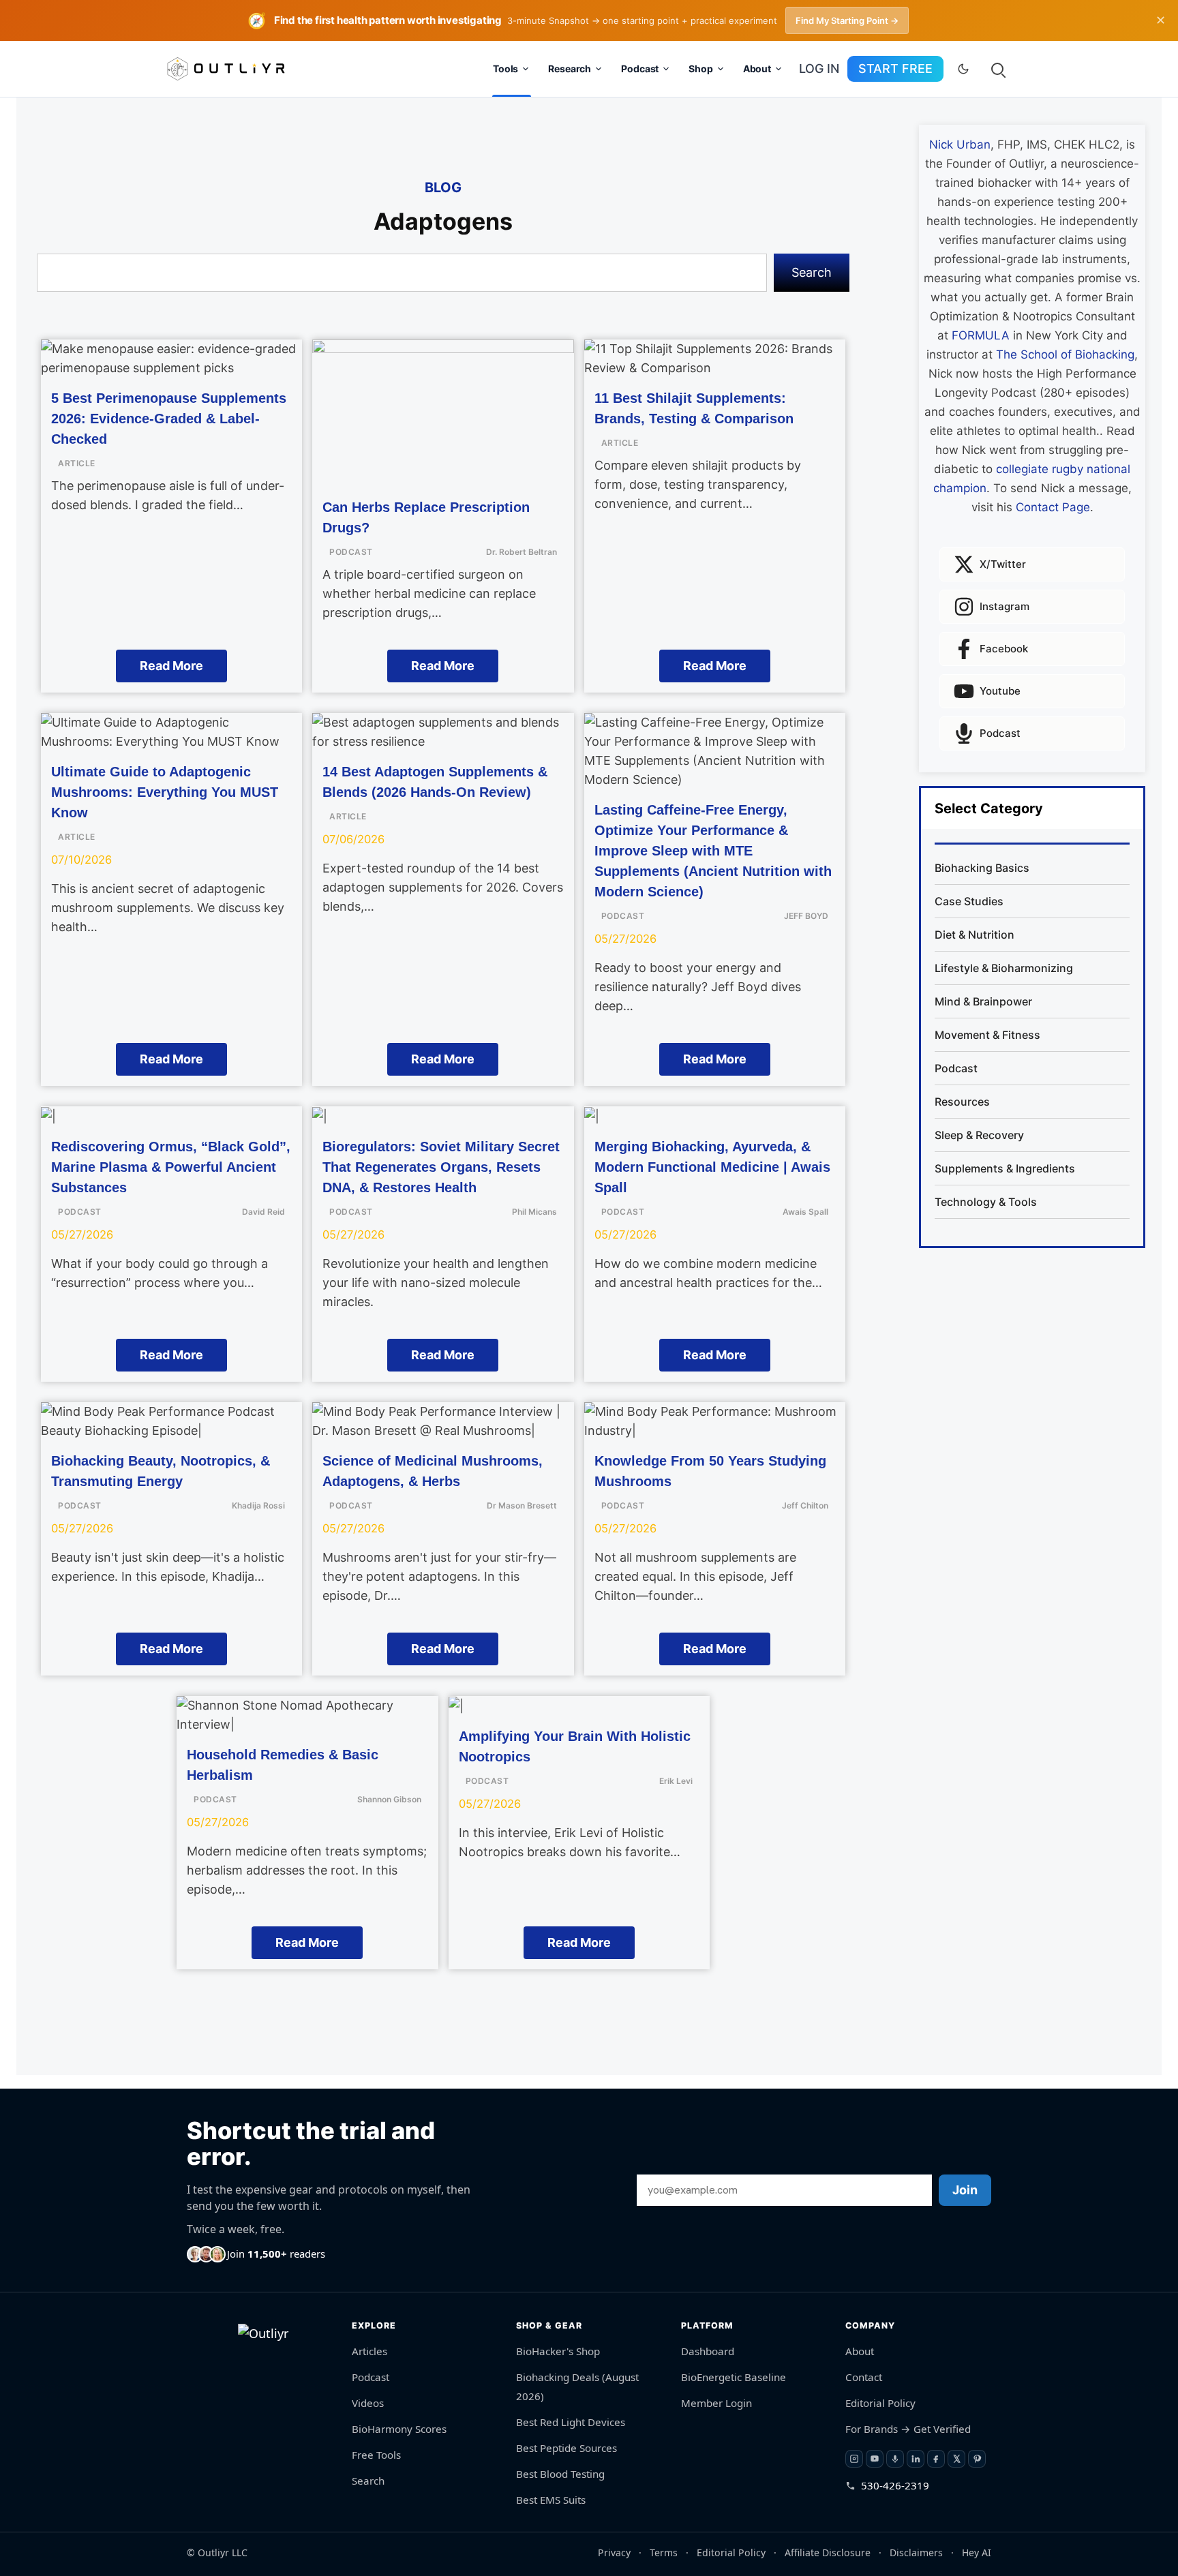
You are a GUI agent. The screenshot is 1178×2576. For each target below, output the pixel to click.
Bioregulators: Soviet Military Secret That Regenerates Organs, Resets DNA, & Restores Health (441, 1167)
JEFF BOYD (806, 916)
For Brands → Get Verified (908, 2429)
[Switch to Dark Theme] (963, 69)
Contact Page (1053, 507)
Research (570, 69)
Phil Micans (534, 1212)
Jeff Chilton (805, 1505)
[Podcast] (895, 2459)
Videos (368, 2403)
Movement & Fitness (987, 1035)
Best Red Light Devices (571, 2422)
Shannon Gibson (389, 1799)
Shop (700, 69)
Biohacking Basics (982, 868)
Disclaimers (916, 2552)
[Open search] (997, 69)
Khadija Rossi (258, 1505)
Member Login (716, 2403)
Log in (819, 69)
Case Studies (969, 901)
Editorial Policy (880, 2403)
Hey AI (977, 2552)
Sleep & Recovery (979, 1135)
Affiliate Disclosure (828, 2552)
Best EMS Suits (551, 2500)
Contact (864, 2377)
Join (965, 2190)
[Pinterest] (977, 2459)
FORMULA (981, 335)
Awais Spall (805, 1212)
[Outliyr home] (269, 2360)
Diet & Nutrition (975, 935)
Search (812, 272)
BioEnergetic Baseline (734, 2377)
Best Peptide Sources (567, 2448)
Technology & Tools (986, 1202)
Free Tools (376, 2455)
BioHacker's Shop (558, 2351)
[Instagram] (854, 2459)
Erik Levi (676, 1781)
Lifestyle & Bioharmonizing (1004, 968)
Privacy (614, 2552)
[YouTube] (875, 2459)
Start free (895, 69)
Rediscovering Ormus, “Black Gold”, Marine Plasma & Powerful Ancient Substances (171, 1167)
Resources (962, 1102)
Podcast (640, 69)
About (757, 69)
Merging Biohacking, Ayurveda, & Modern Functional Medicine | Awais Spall (712, 1167)
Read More (171, 666)
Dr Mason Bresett (522, 1505)
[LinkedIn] (916, 2459)
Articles (369, 2351)
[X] (956, 2459)
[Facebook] (936, 2459)
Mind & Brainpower (983, 1001)
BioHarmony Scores (399, 2429)
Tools (505, 69)
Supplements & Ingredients (1005, 1168)
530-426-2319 (895, 2485)
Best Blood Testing (560, 2474)
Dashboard (708, 2351)
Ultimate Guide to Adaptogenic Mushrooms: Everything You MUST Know (165, 792)
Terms (664, 2552)
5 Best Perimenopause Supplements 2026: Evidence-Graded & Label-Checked (169, 419)
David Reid (263, 1212)
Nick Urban (960, 145)
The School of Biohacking (1065, 354)
